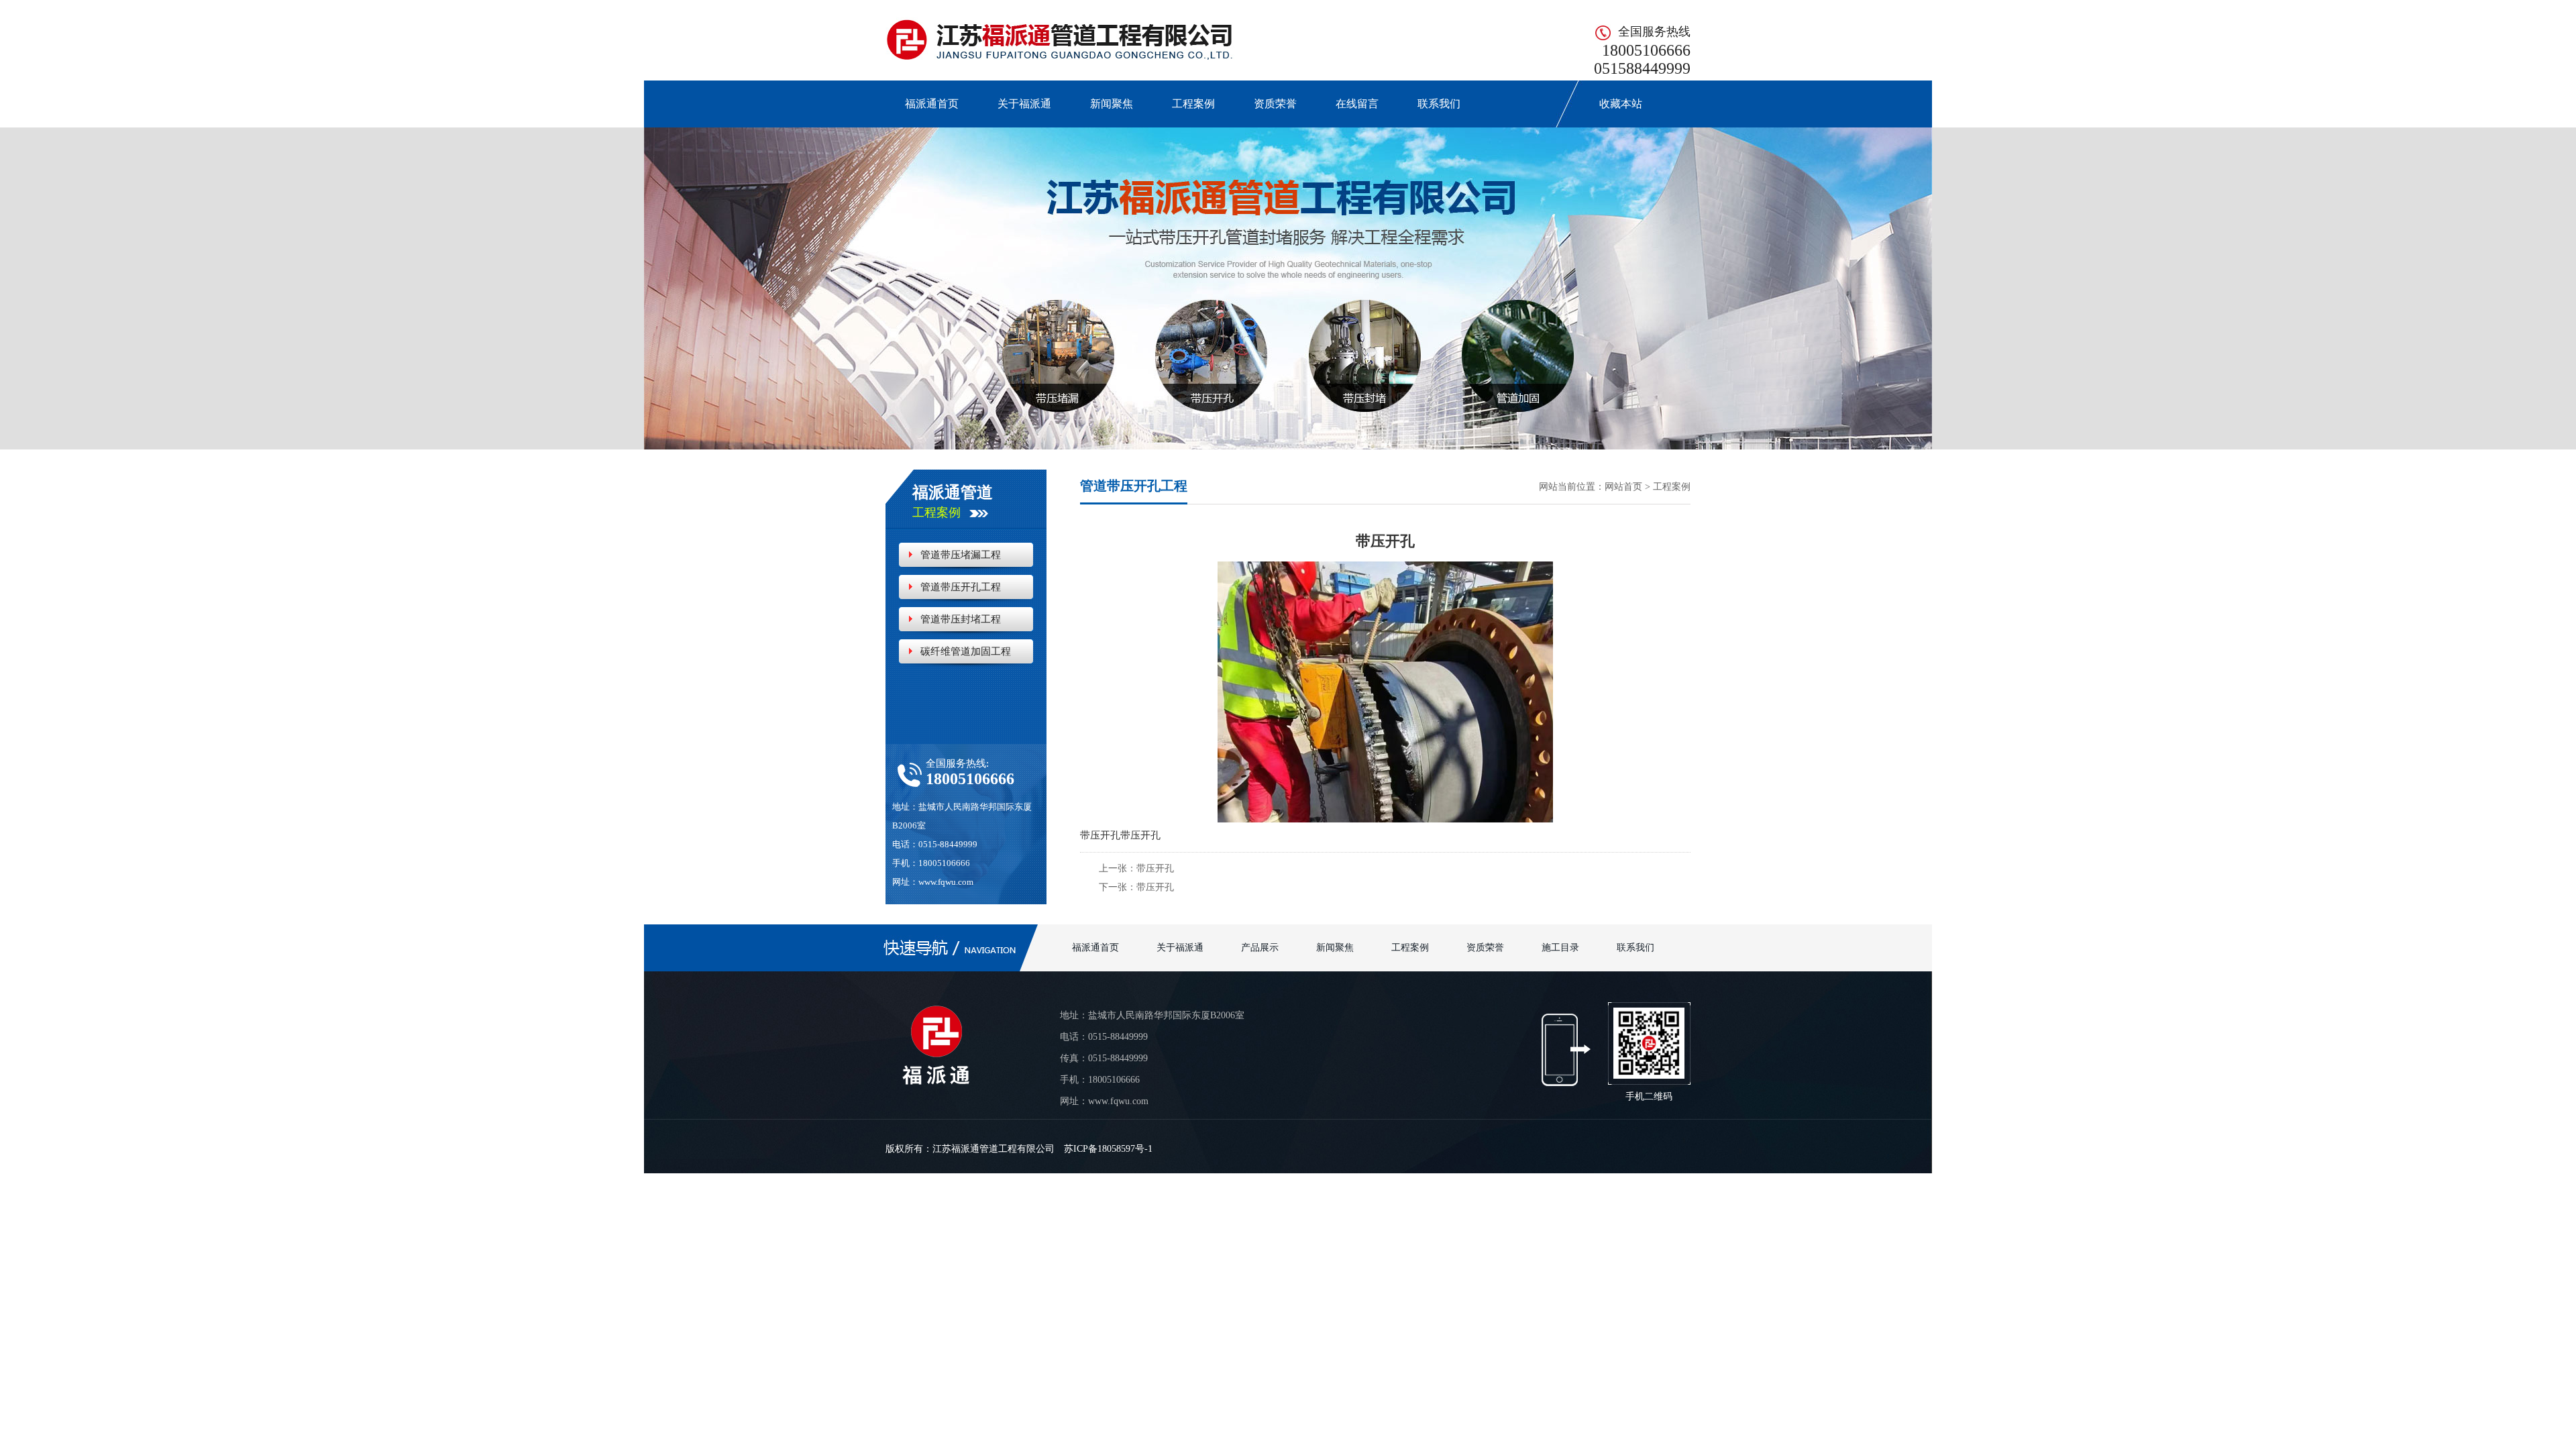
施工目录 (1560, 948)
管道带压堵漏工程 (961, 555)
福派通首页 (932, 104)
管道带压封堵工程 (961, 619)
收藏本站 (1613, 104)
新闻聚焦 (1112, 104)
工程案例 (1193, 104)
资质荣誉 (1275, 104)
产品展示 (1260, 948)
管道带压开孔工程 (961, 587)
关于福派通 (1024, 104)
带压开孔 (1155, 868)
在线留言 (1357, 104)
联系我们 (1439, 104)
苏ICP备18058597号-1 (1108, 1149)
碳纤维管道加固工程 (966, 651)
